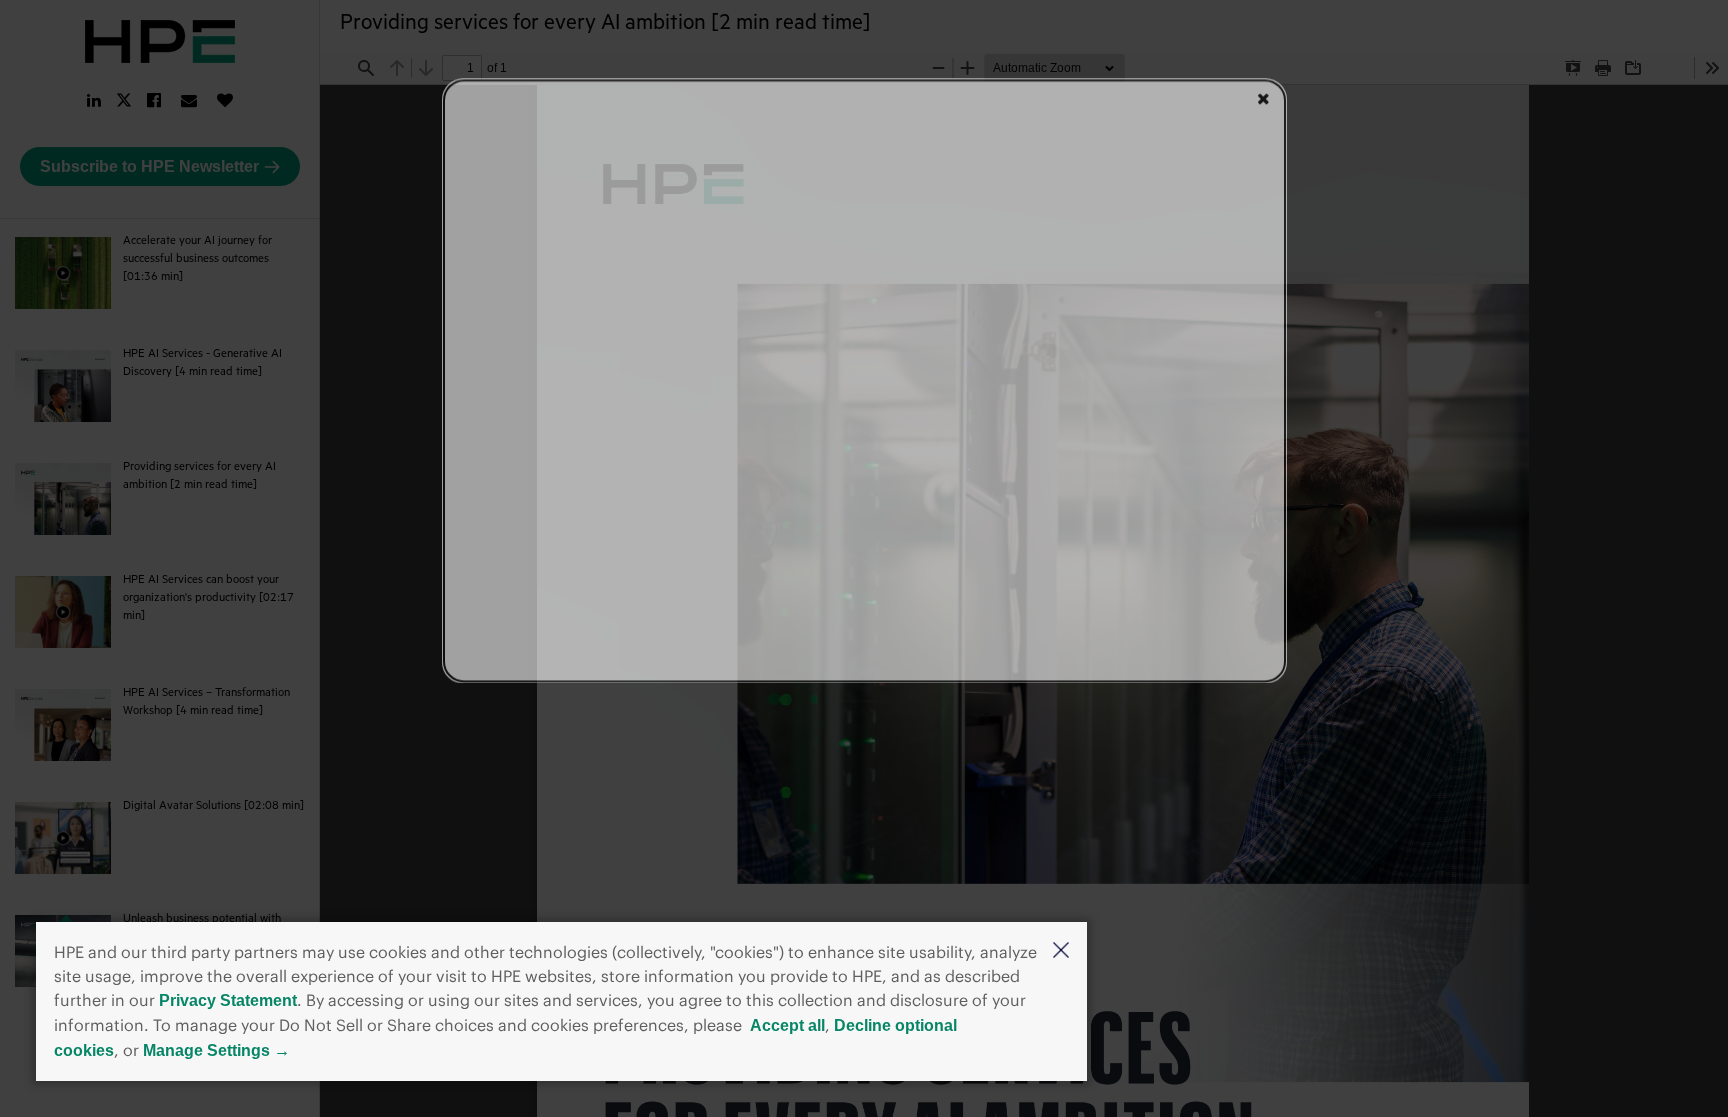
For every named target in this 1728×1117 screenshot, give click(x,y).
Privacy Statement (228, 1000)
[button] (1061, 952)
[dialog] (864, 380)
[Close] (1263, 98)
